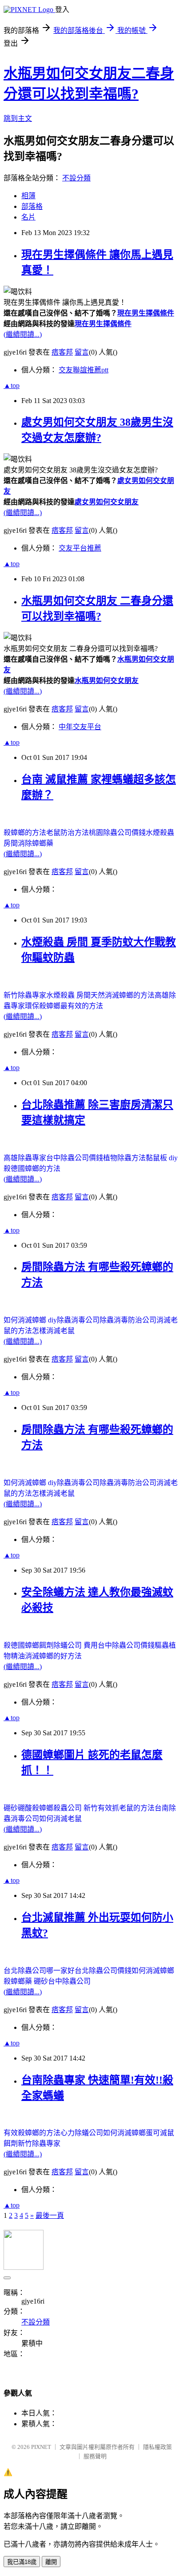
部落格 (32, 206)
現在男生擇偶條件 (146, 313)
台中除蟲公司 (69, 1981)
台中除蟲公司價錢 (75, 1158)
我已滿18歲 (22, 2562)
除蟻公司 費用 (76, 1645)
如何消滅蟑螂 (153, 1971)
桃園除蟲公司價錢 (117, 833)
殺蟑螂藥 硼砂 (26, 1981)
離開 (51, 2562)
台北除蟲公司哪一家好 (39, 1971)
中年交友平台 (80, 727)
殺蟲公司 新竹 (76, 1808)
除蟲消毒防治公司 (128, 1320)
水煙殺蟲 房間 (68, 995)
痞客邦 (62, 352)
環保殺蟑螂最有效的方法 (64, 1006)
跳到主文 (18, 118)
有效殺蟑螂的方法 (32, 2133)
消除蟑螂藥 (36, 843)
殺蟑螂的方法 (25, 833)
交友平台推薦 (80, 548)
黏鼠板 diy (162, 1158)
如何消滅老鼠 (60, 1819)
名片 (28, 217)
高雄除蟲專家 (25, 1158)
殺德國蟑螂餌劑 (28, 1645)
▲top (12, 385)
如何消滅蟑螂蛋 (128, 2133)
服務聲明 (95, 2456)
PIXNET (41, 2447)
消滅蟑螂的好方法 (53, 1656)
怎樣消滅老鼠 (53, 1331)
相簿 (28, 196)
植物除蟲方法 (124, 1158)
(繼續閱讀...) (23, 334)
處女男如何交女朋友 (107, 502)
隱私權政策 (157, 2447)
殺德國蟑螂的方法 (32, 1168)
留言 (82, 352)
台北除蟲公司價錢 (103, 1971)
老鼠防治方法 (68, 833)
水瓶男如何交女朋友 (107, 681)
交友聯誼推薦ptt (84, 370)
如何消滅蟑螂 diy (30, 1320)
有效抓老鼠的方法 (126, 1808)
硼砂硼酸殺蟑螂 (28, 1808)
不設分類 (76, 178)
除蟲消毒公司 (78, 1320)
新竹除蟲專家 (25, 995)
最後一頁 (50, 2215)
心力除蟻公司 (82, 2133)
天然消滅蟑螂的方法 (123, 995)
